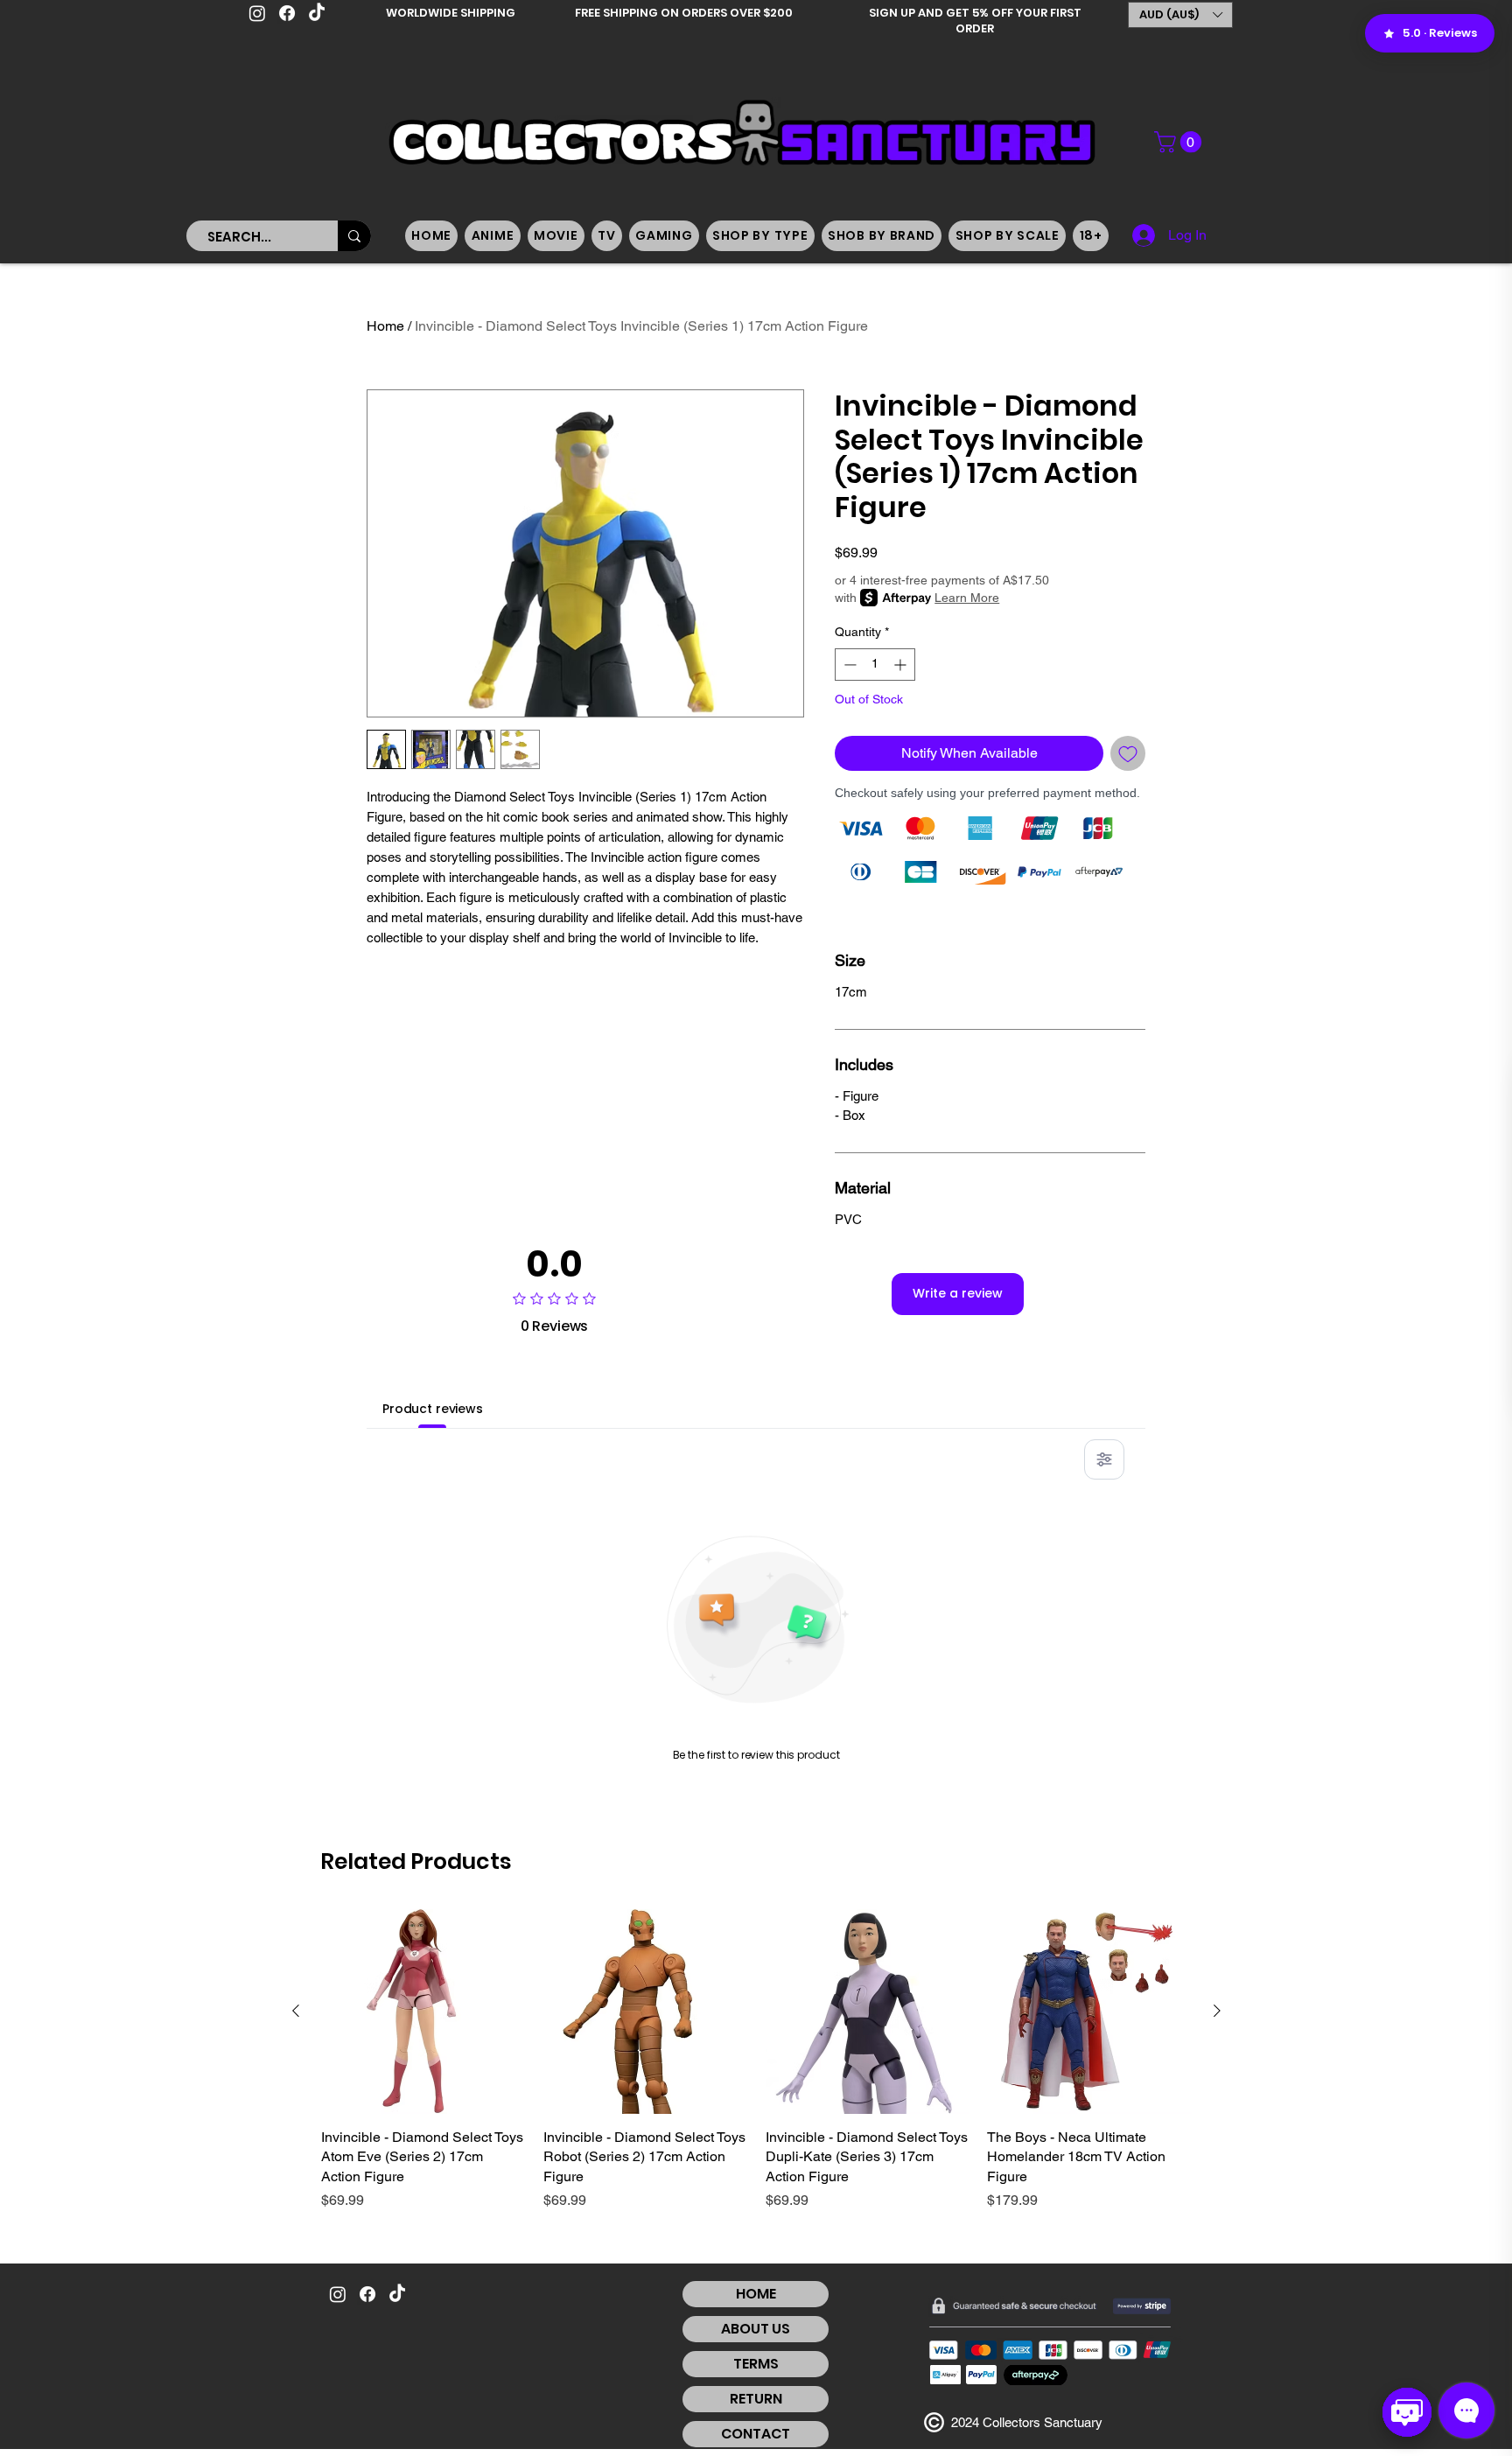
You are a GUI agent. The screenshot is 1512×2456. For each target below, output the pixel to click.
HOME (756, 2294)
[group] (756, 2060)
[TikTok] (317, 13)
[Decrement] (848, 665)
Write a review (958, 1293)
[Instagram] (257, 13)
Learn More (967, 598)
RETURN (756, 2399)
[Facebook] (287, 13)
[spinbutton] (875, 665)
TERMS (756, 2364)
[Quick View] (423, 2012)
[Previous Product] (296, 2011)
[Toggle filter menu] (1104, 1459)
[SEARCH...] (354, 236)
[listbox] (1180, 15)
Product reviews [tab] (433, 1409)
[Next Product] (1217, 2011)
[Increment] (902, 665)
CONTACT (756, 2434)
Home (385, 326)
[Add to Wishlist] (1128, 753)
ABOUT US (756, 2329)
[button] (1180, 15)
